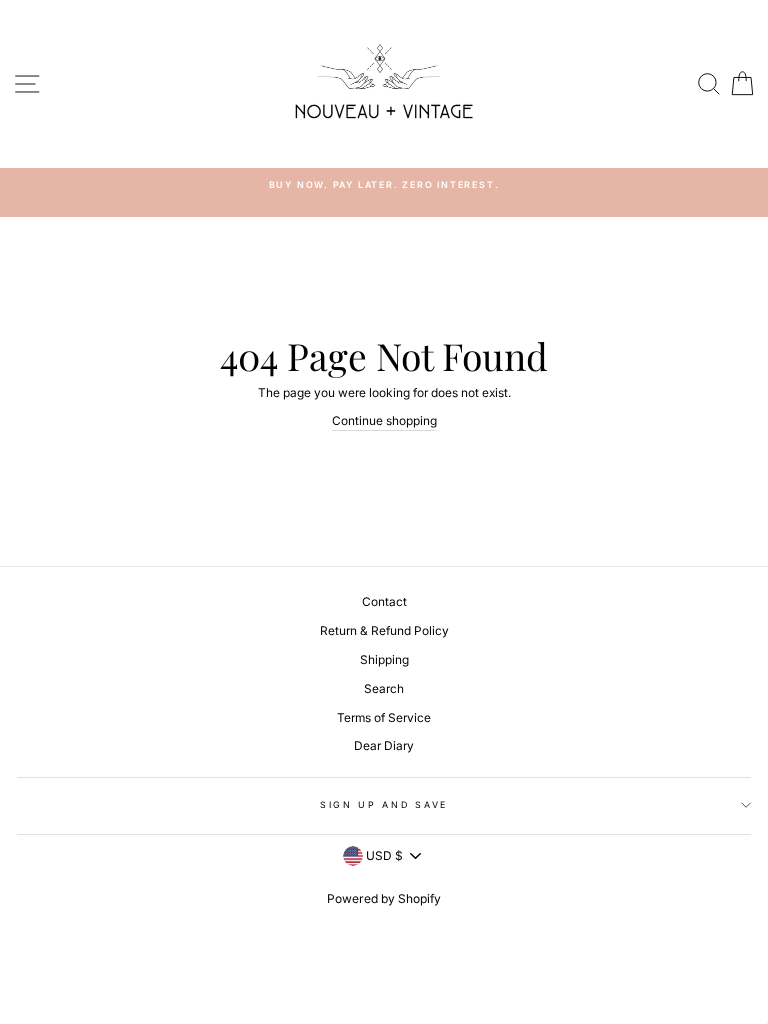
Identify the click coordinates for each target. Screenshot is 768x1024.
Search (384, 688)
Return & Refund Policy (384, 630)
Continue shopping (384, 420)
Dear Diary (384, 745)
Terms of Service (384, 717)
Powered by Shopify (384, 898)
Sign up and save (384, 804)
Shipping (384, 659)
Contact (384, 601)
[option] (384, 184)
